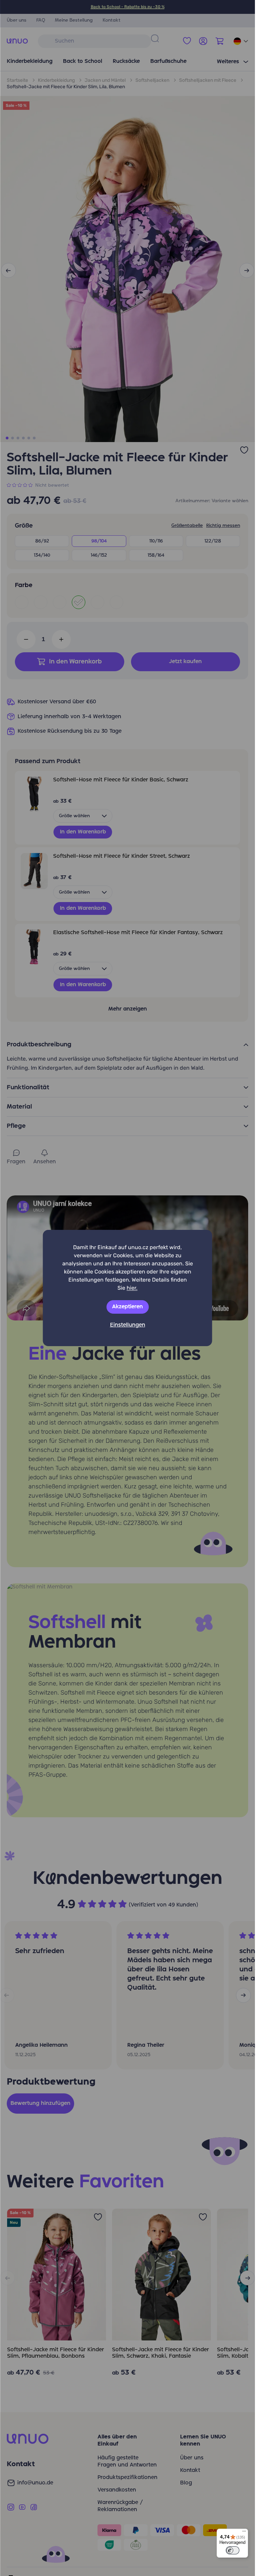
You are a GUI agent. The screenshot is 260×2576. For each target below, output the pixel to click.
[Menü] (244, 2533)
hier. (132, 1288)
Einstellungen (128, 1325)
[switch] (233, 2550)
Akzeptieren (127, 1307)
